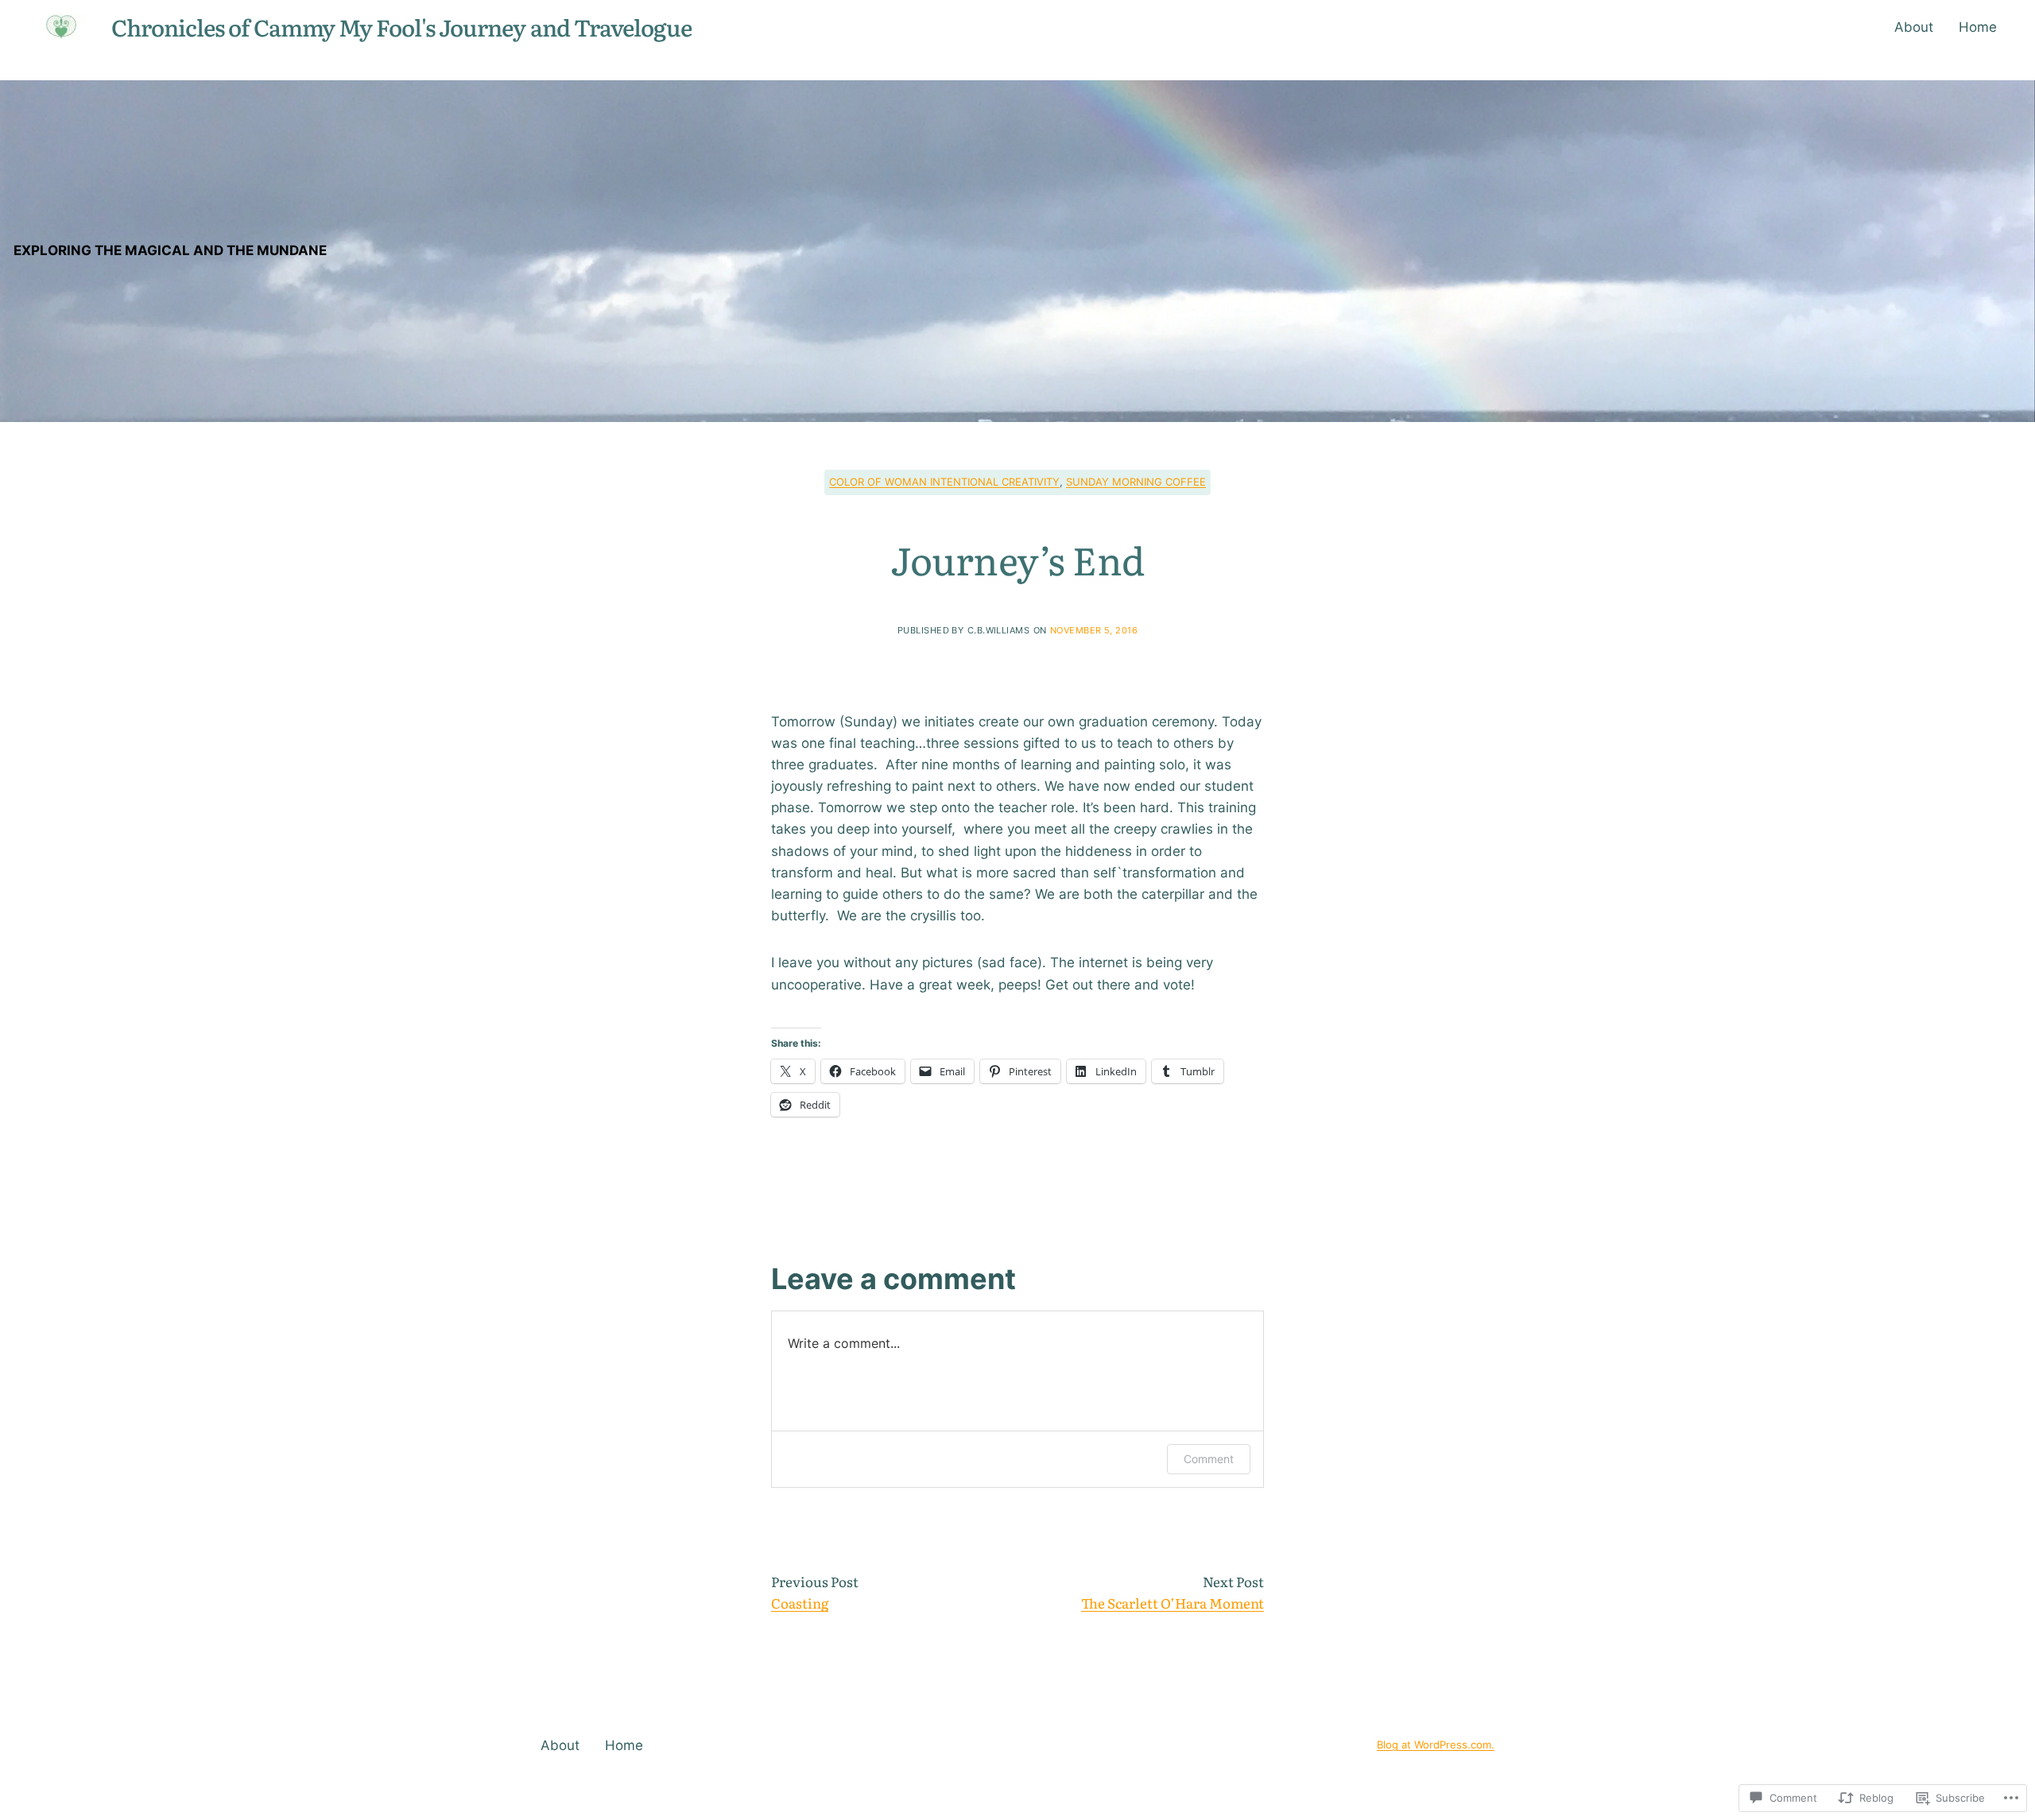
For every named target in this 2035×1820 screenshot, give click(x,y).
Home (1978, 27)
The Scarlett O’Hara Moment (1173, 1603)
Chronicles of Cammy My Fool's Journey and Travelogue (401, 27)
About (1914, 27)
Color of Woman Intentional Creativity (944, 482)
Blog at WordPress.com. (1436, 1745)
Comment (1209, 1459)
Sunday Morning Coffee (1136, 482)
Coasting (800, 1603)
